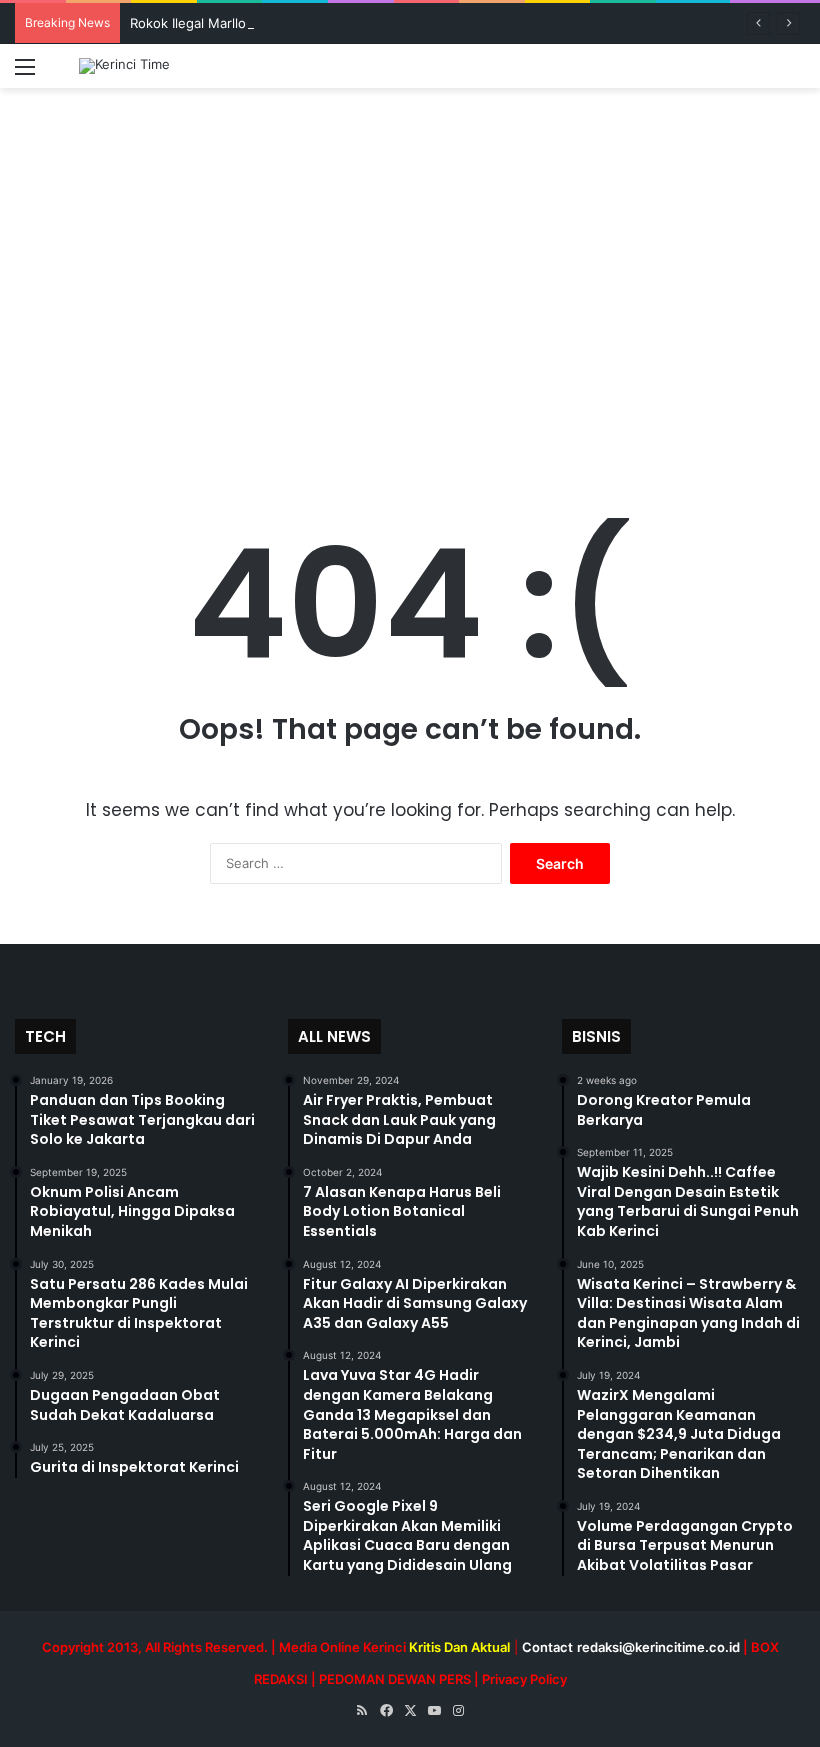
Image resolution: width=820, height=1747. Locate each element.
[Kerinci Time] (124, 66)
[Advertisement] (410, 299)
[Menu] (25, 73)
